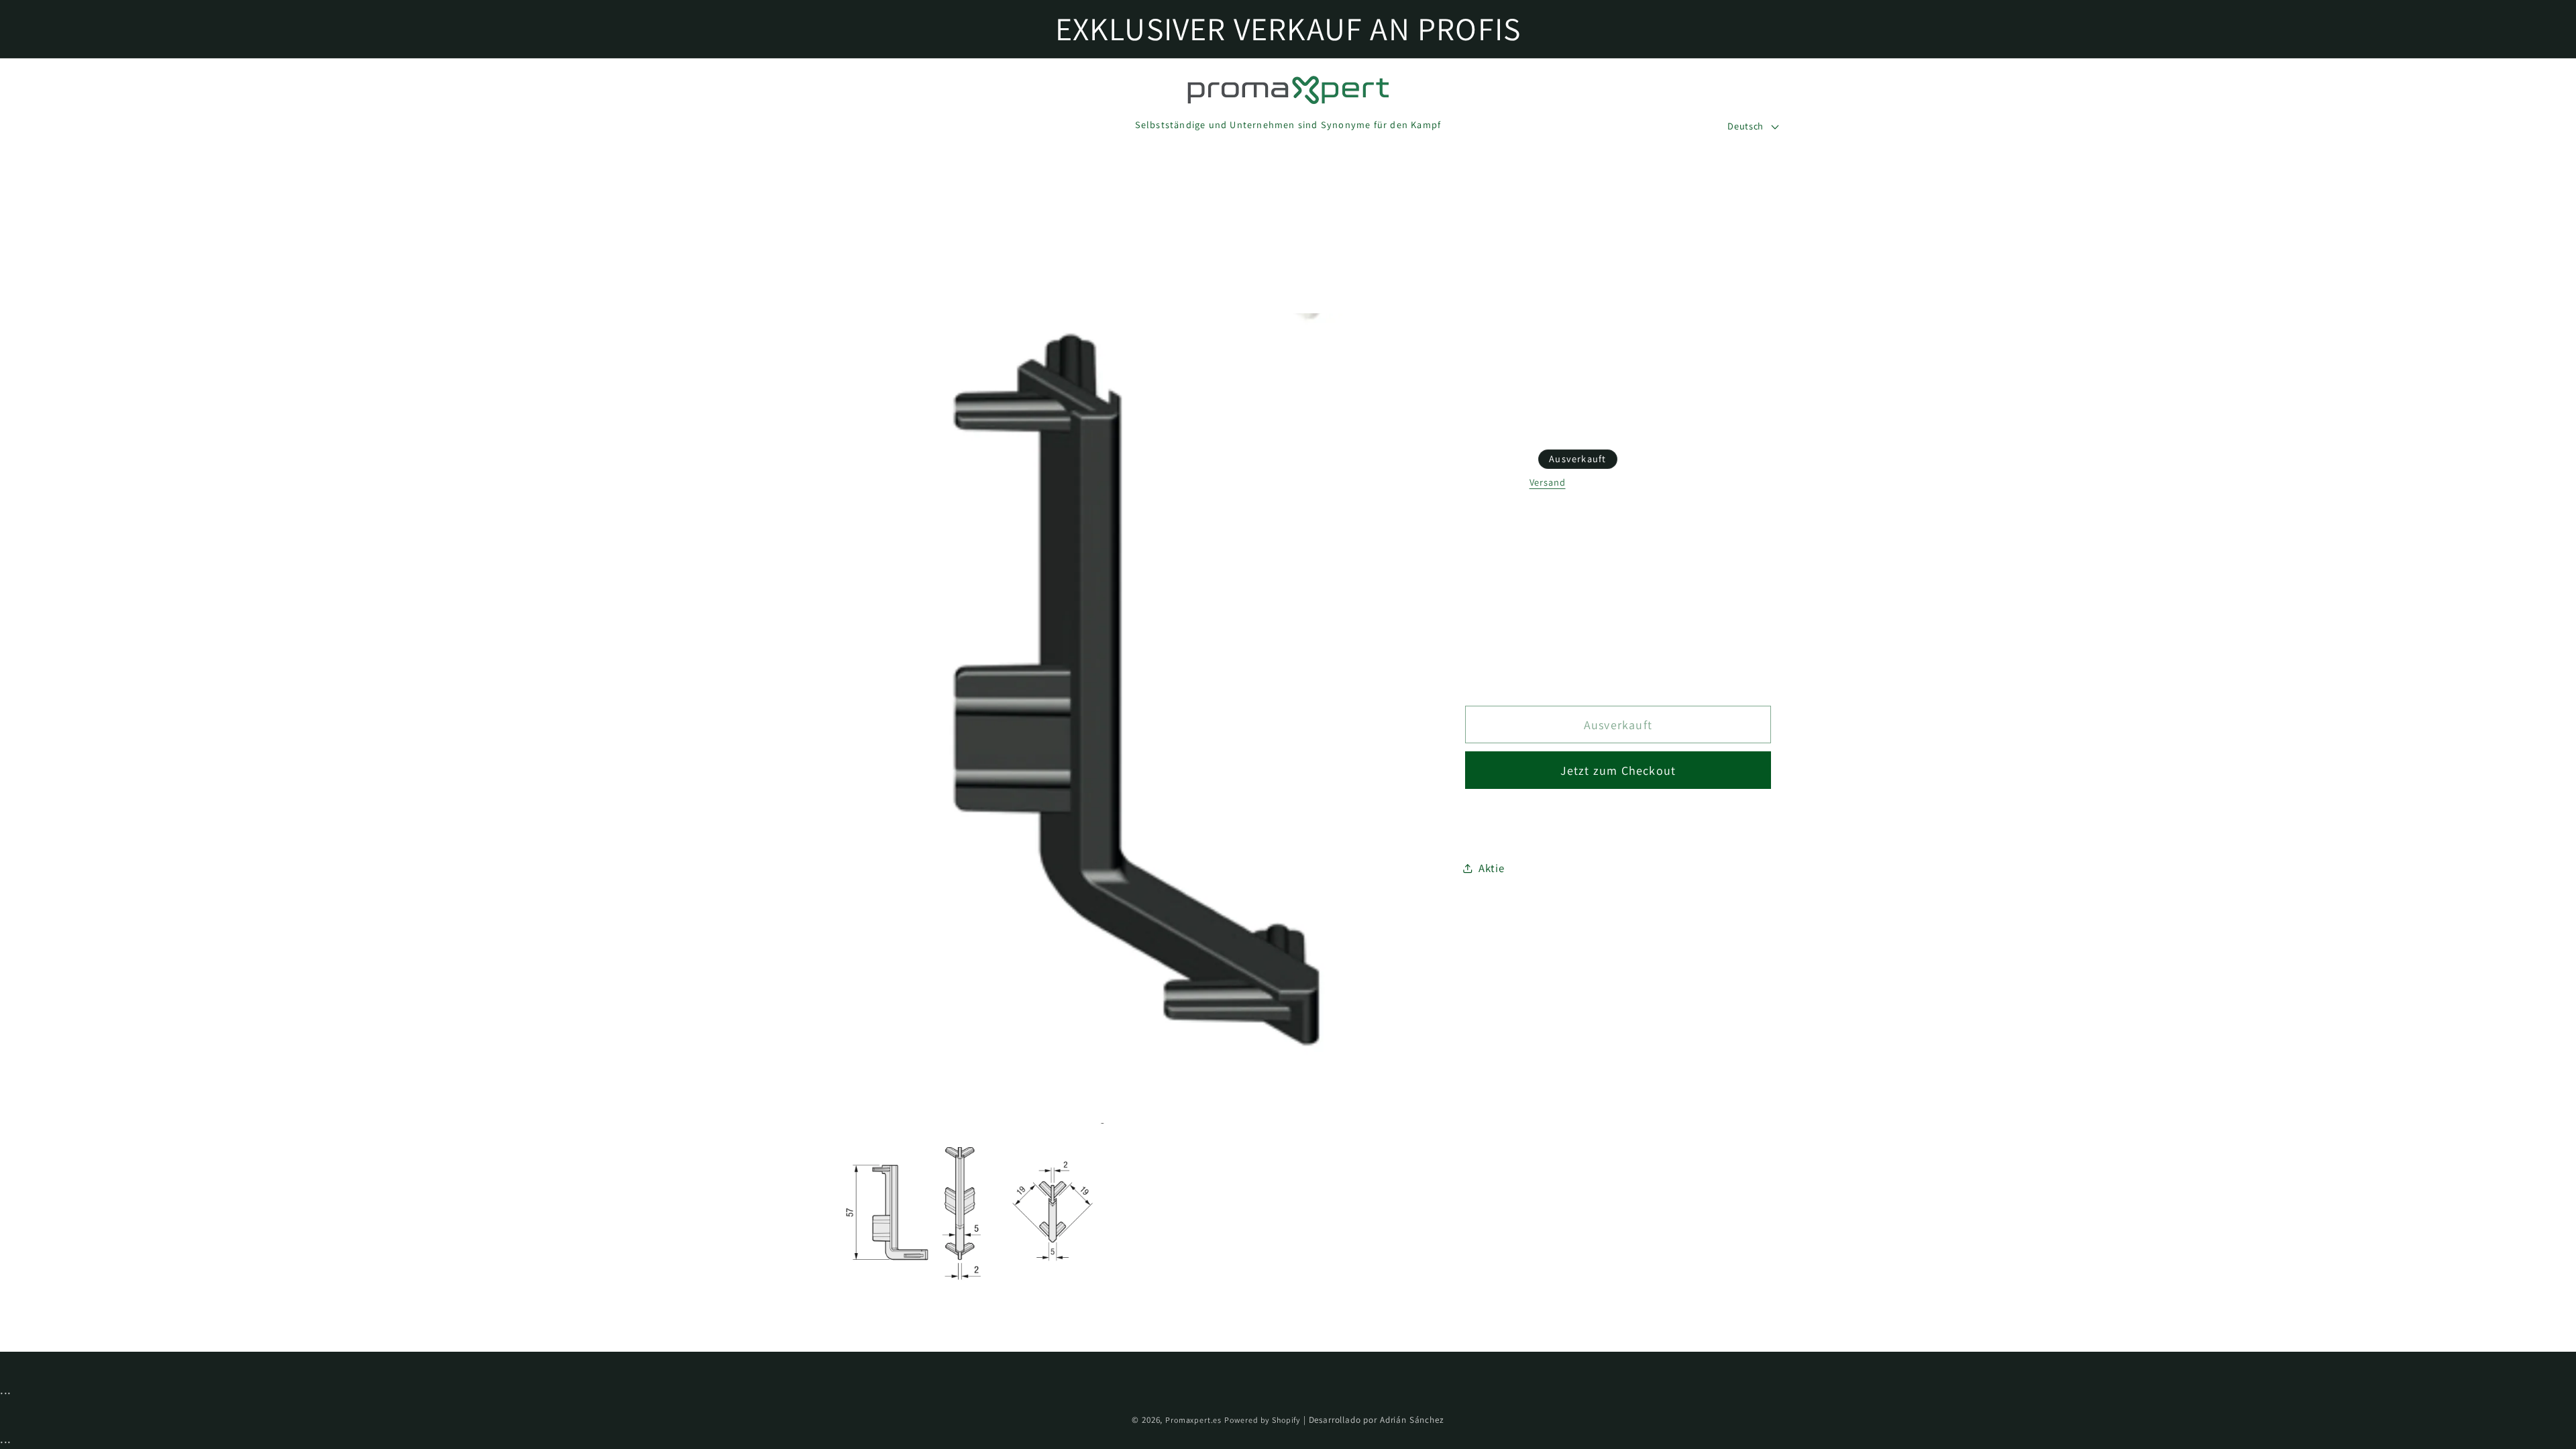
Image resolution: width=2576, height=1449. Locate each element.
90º (1499, 604)
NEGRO (1509, 541)
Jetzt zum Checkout (1618, 770)
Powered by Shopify (1263, 1420)
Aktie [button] (1492, 868)
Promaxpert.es (1193, 1420)
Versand (1548, 482)
